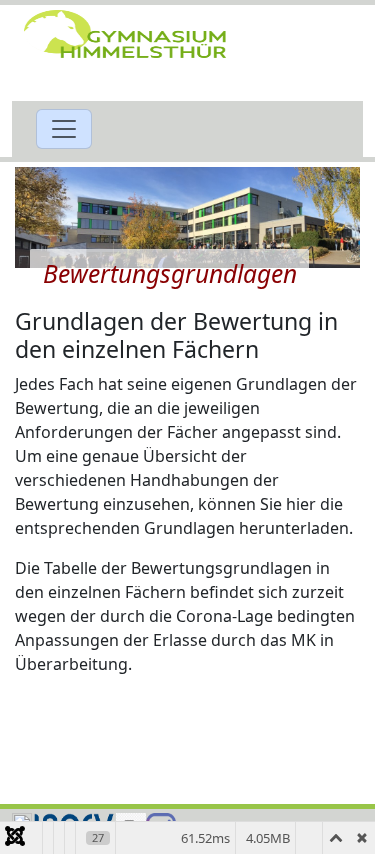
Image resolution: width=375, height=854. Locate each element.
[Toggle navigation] (64, 129)
